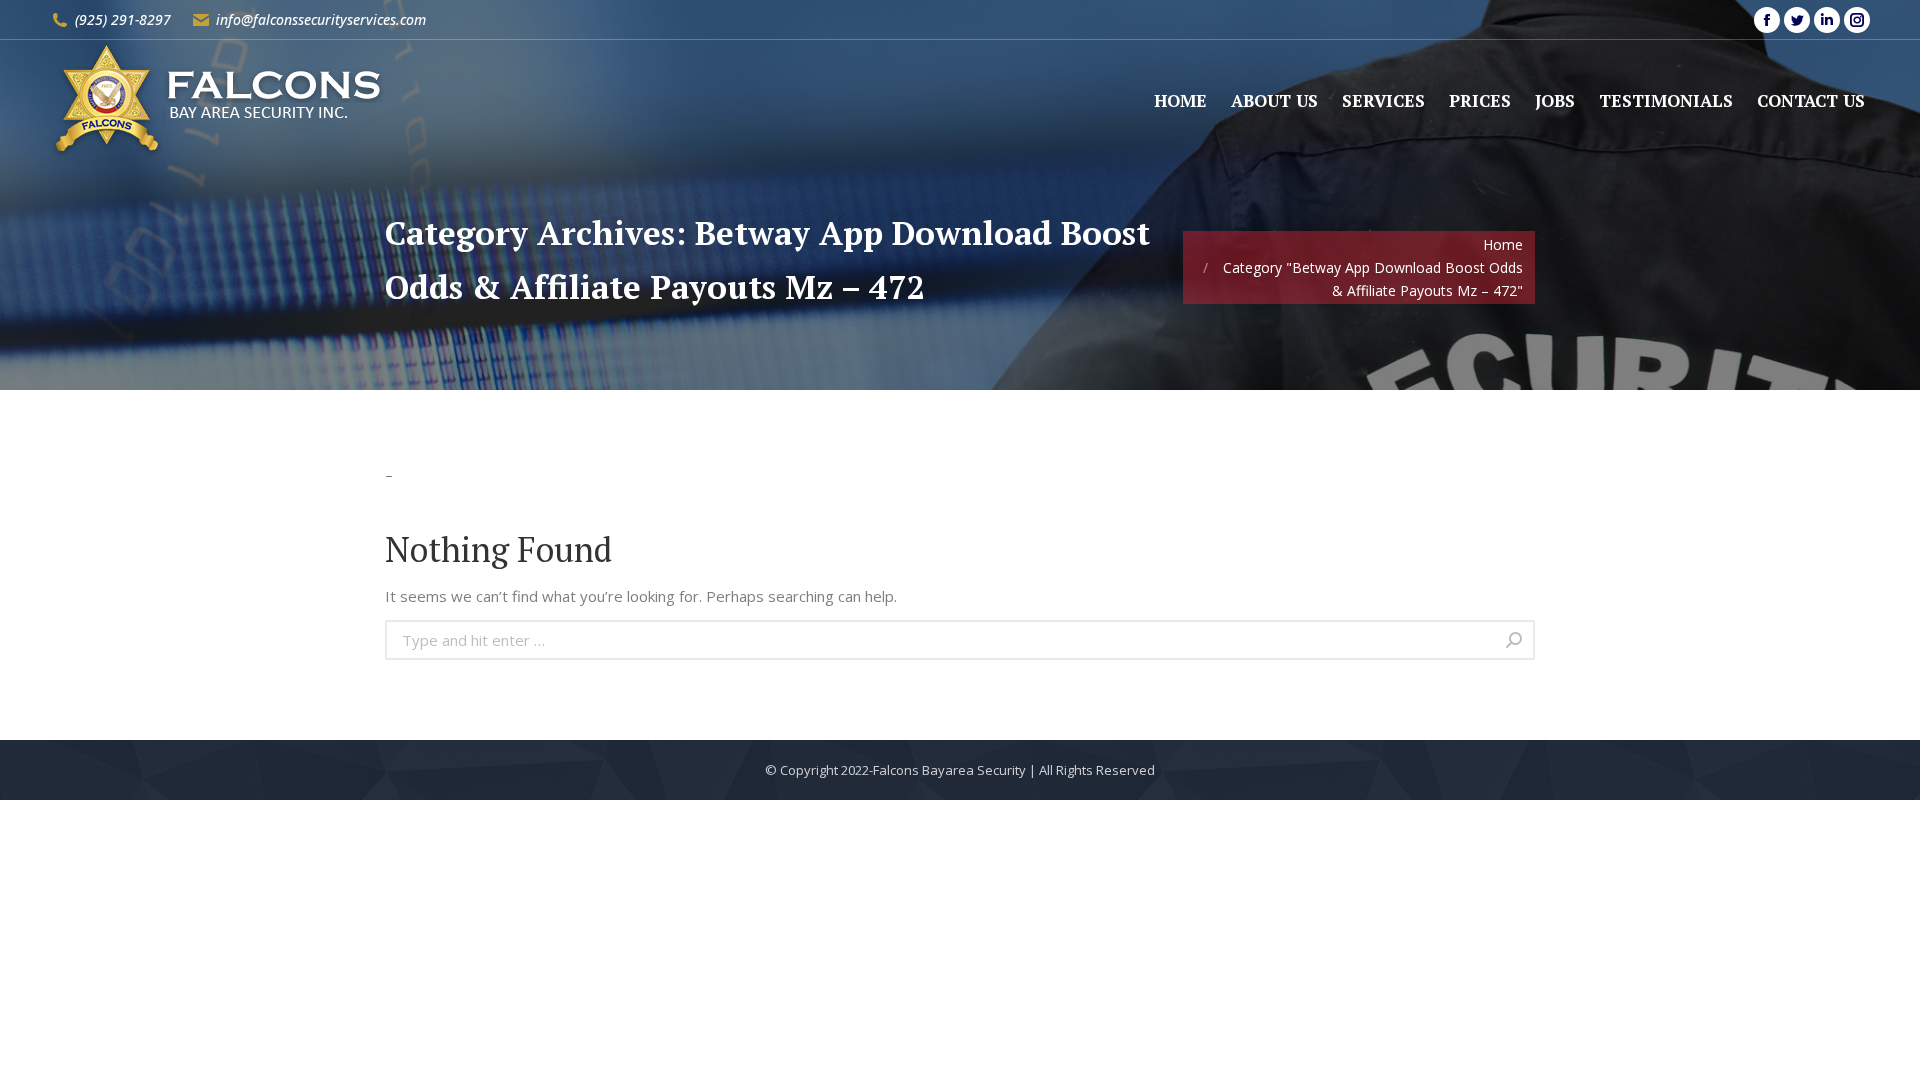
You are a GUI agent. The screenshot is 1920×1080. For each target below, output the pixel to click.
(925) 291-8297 (123, 19)
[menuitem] (1180, 100)
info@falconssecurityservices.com (321, 19)
